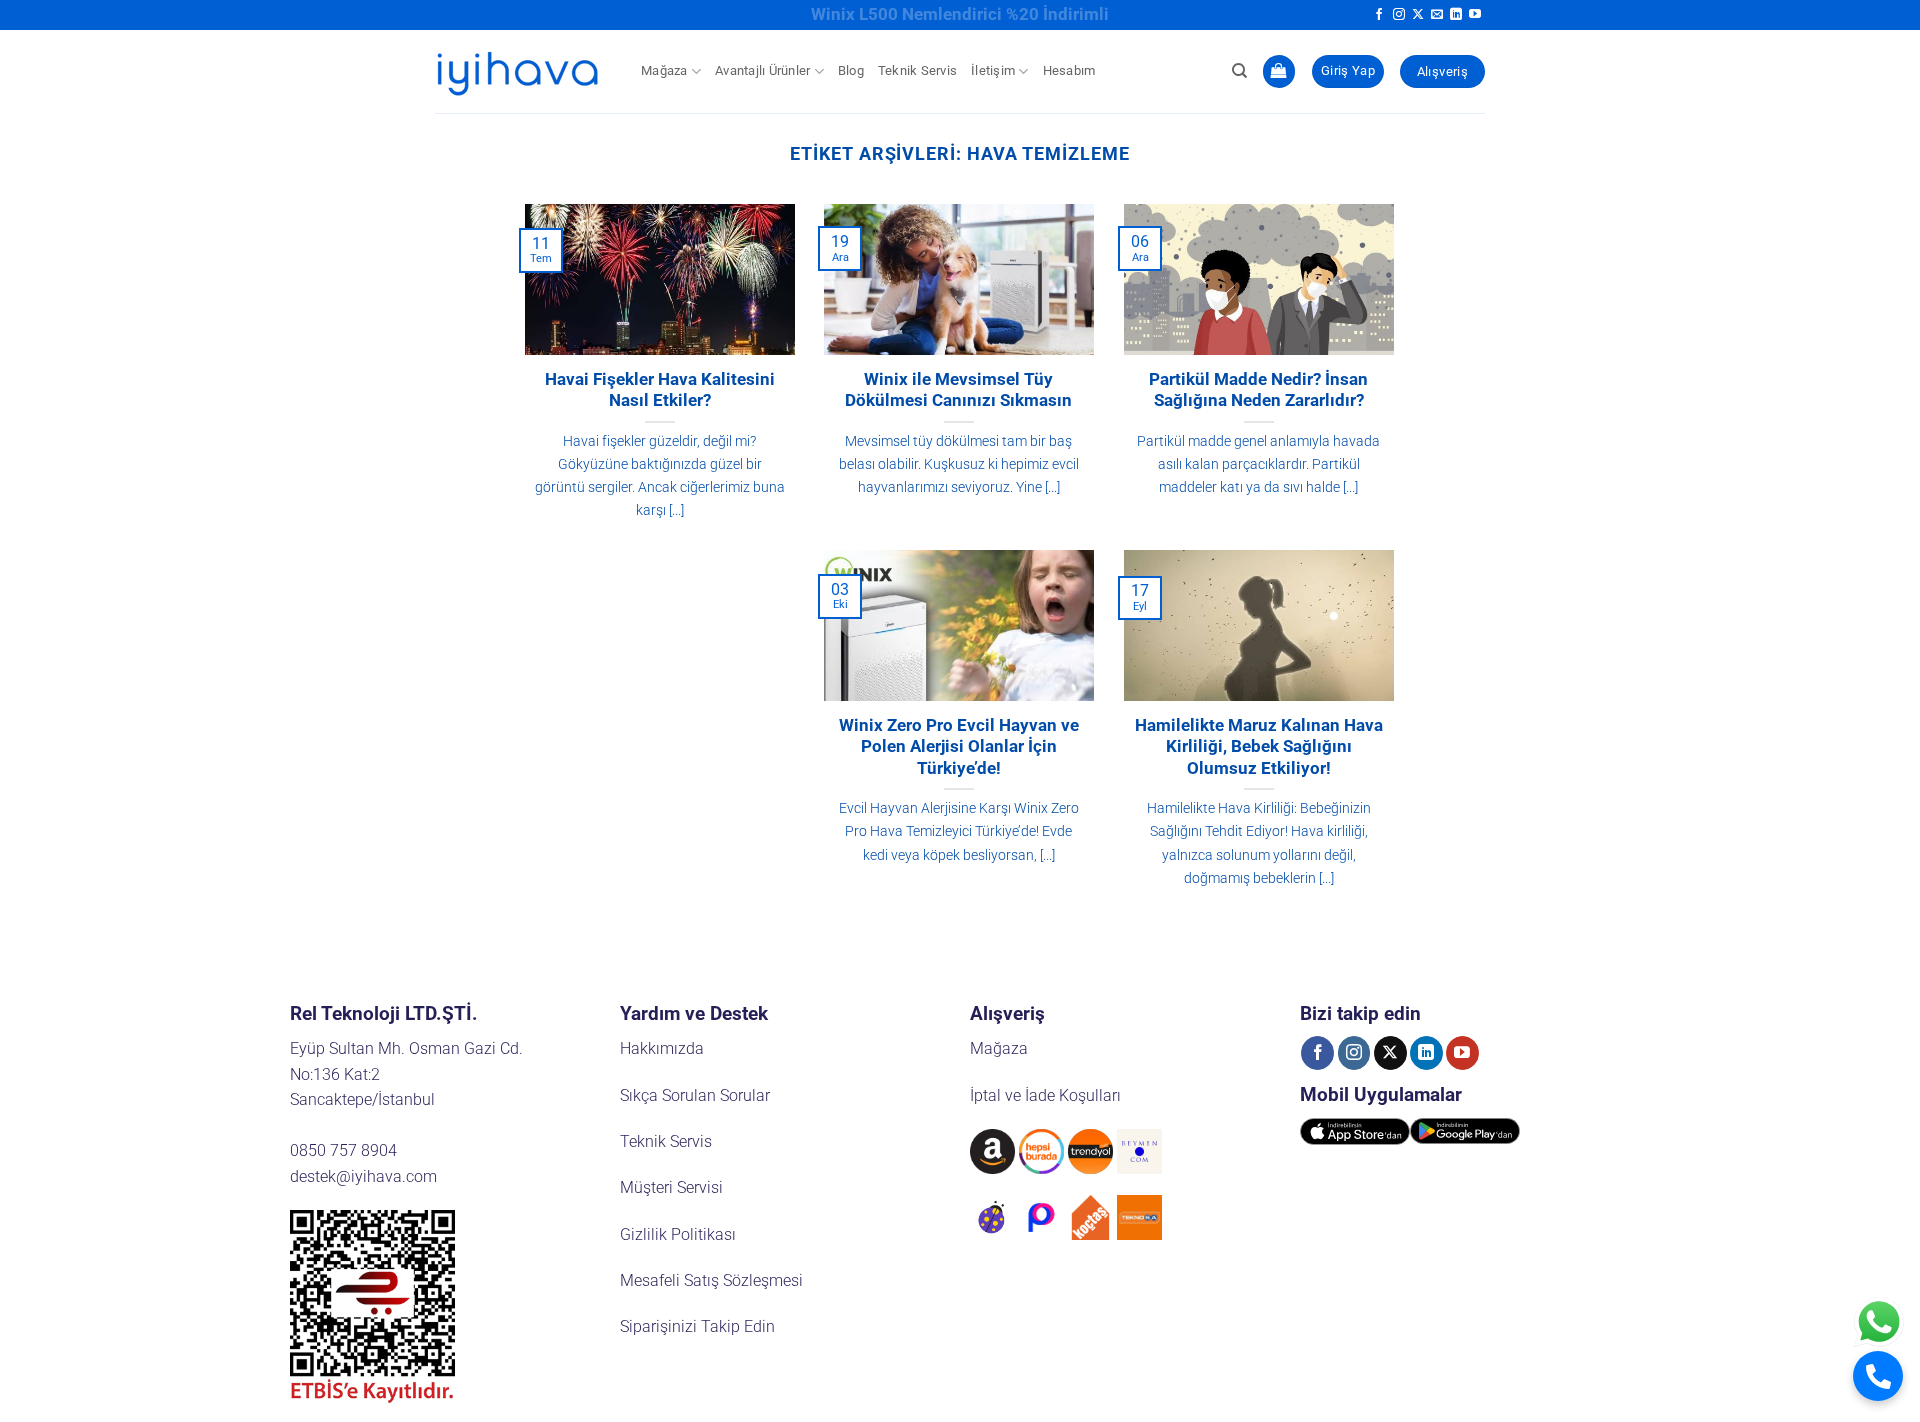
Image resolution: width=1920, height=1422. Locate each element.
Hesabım (1069, 70)
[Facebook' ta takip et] (1379, 15)
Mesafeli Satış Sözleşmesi (711, 1280)
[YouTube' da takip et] (1475, 15)
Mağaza (664, 70)
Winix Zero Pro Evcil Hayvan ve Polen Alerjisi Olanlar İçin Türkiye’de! (959, 747)
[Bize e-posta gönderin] (1437, 15)
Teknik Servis (917, 70)
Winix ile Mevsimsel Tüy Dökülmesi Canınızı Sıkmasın (958, 390)
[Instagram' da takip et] (1399, 15)
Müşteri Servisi (671, 1187)
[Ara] (1239, 71)
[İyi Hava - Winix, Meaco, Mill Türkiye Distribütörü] (523, 71)
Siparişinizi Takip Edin (697, 1326)
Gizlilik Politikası (678, 1234)
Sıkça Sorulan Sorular (695, 1095)
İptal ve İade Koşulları (1045, 1095)
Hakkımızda (662, 1048)
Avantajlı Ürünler (762, 70)
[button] (1279, 71)
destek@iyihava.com (363, 1176)
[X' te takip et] (1418, 15)
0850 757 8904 (343, 1150)
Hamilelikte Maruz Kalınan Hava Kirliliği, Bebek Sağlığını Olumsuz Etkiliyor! (1259, 747)
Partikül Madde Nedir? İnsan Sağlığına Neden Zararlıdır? (1258, 390)
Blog (851, 70)
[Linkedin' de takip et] (1456, 15)
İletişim (993, 70)
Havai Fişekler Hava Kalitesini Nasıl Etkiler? (660, 390)
